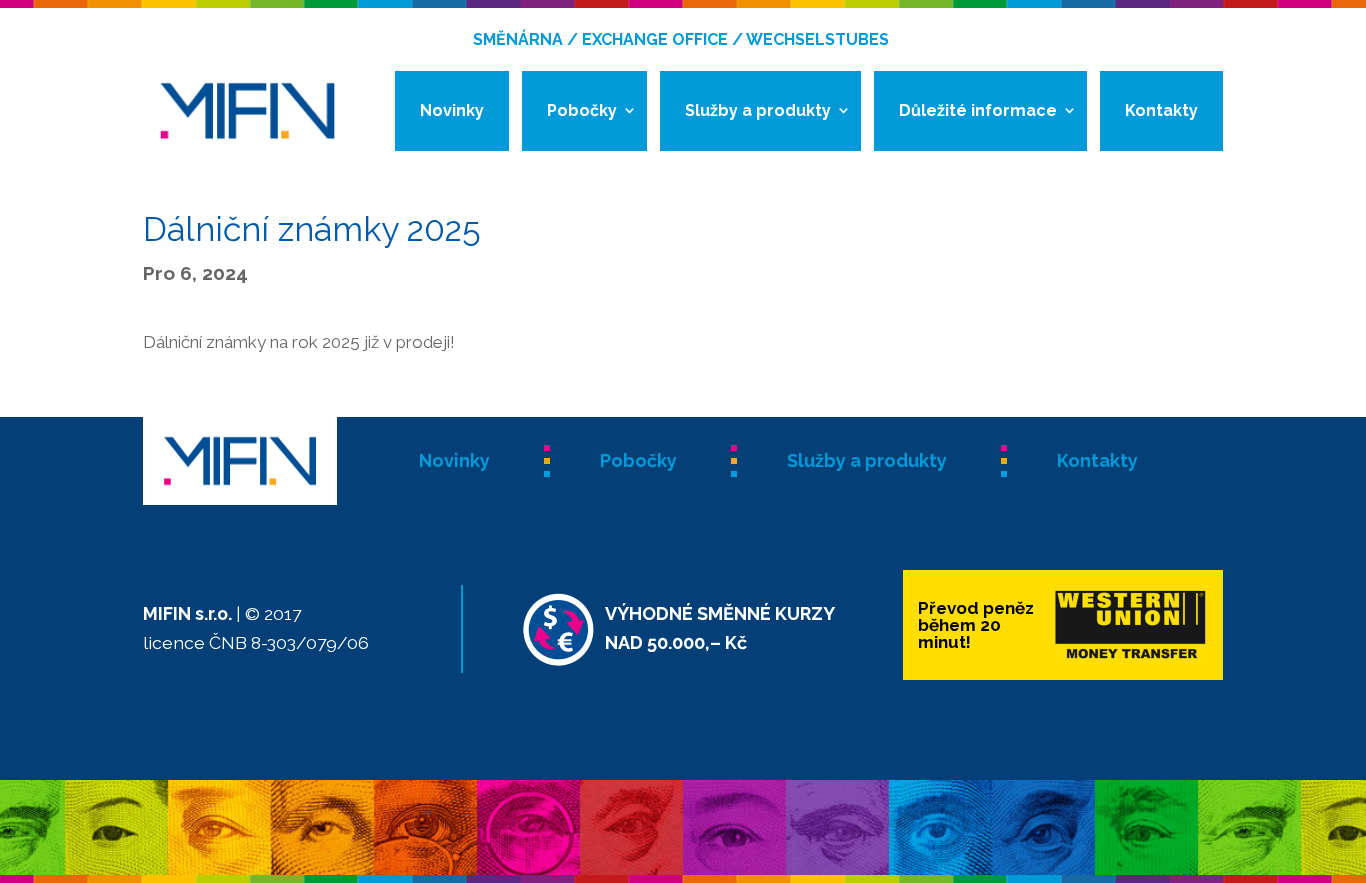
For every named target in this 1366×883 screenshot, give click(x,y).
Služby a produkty (758, 110)
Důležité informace (978, 110)
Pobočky (582, 110)
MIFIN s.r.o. (187, 613)
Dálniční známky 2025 (312, 229)
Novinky (452, 110)
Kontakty (1161, 110)
